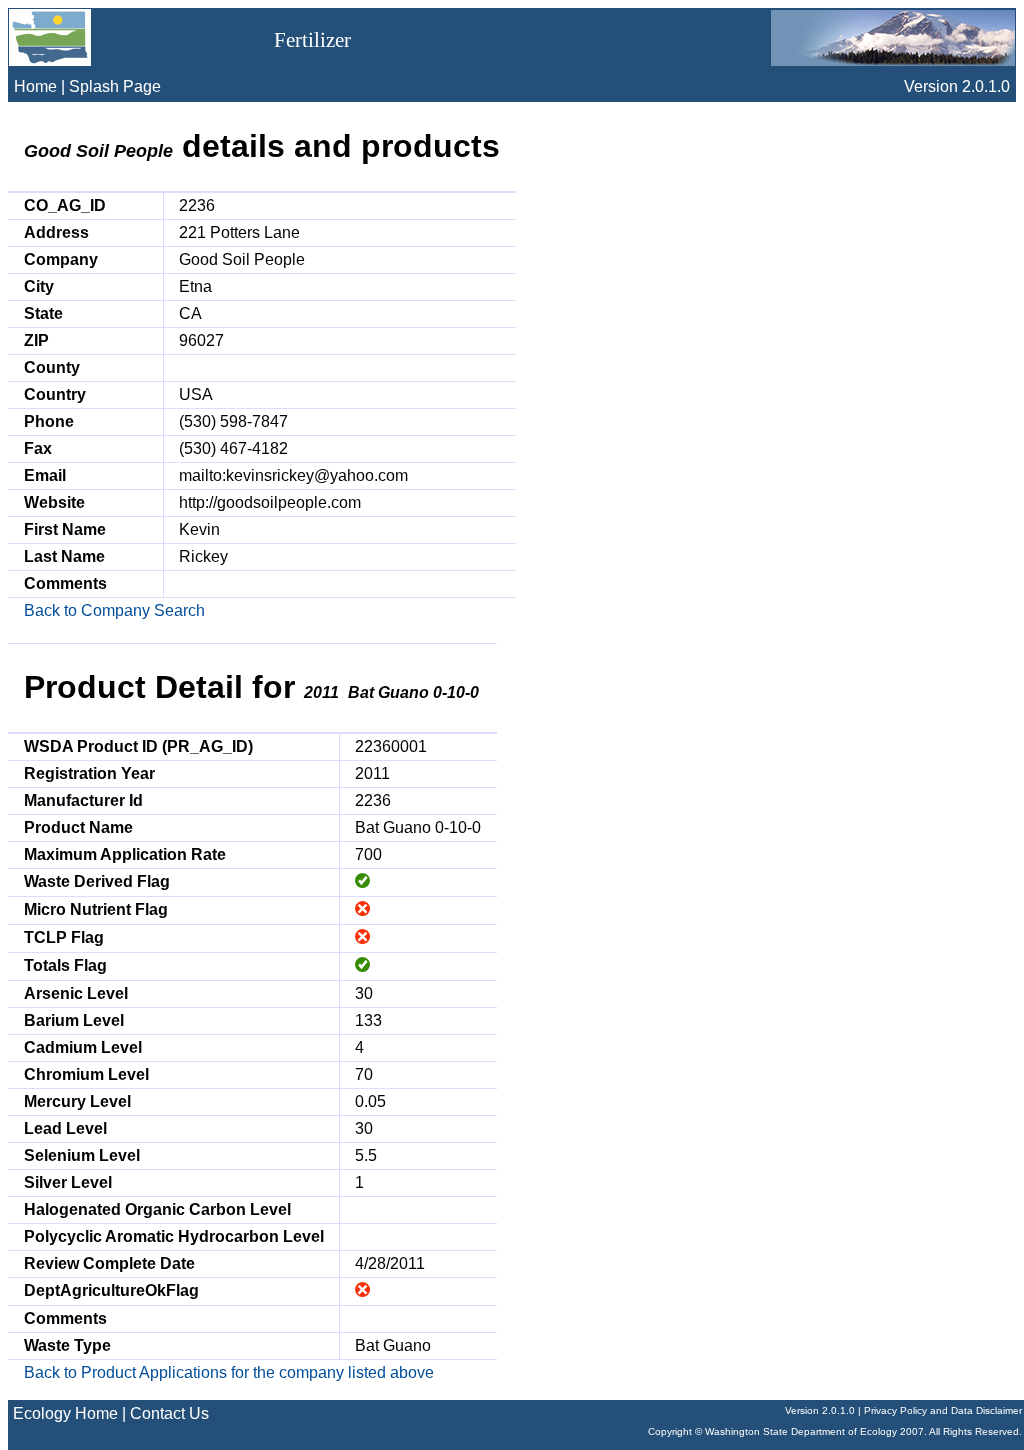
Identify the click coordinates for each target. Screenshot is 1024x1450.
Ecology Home (65, 1413)
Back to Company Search (114, 610)
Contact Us (169, 1413)
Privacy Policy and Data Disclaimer (943, 1410)
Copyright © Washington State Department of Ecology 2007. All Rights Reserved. (835, 1431)
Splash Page (115, 86)
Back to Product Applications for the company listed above (229, 1372)
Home (35, 86)
